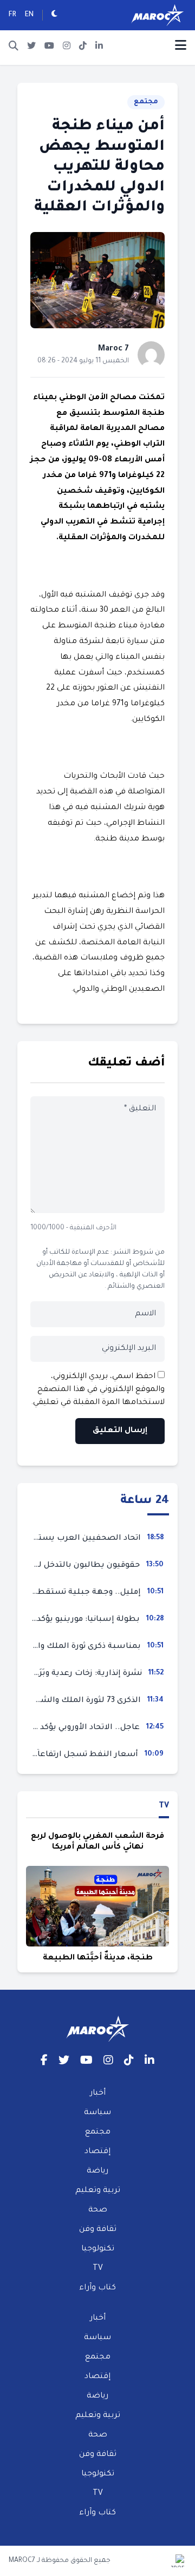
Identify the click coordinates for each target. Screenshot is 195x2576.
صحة (98, 2210)
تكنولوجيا (98, 2249)
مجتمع (146, 102)
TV (164, 1806)
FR (12, 15)
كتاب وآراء (97, 2288)
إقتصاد (97, 2152)
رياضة (97, 2171)
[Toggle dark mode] (54, 15)
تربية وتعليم (98, 2191)
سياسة (97, 2113)
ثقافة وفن (98, 2230)
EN (29, 15)
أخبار (98, 2094)
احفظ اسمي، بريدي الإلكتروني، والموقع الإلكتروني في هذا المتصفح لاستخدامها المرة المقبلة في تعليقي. (98, 1390)
